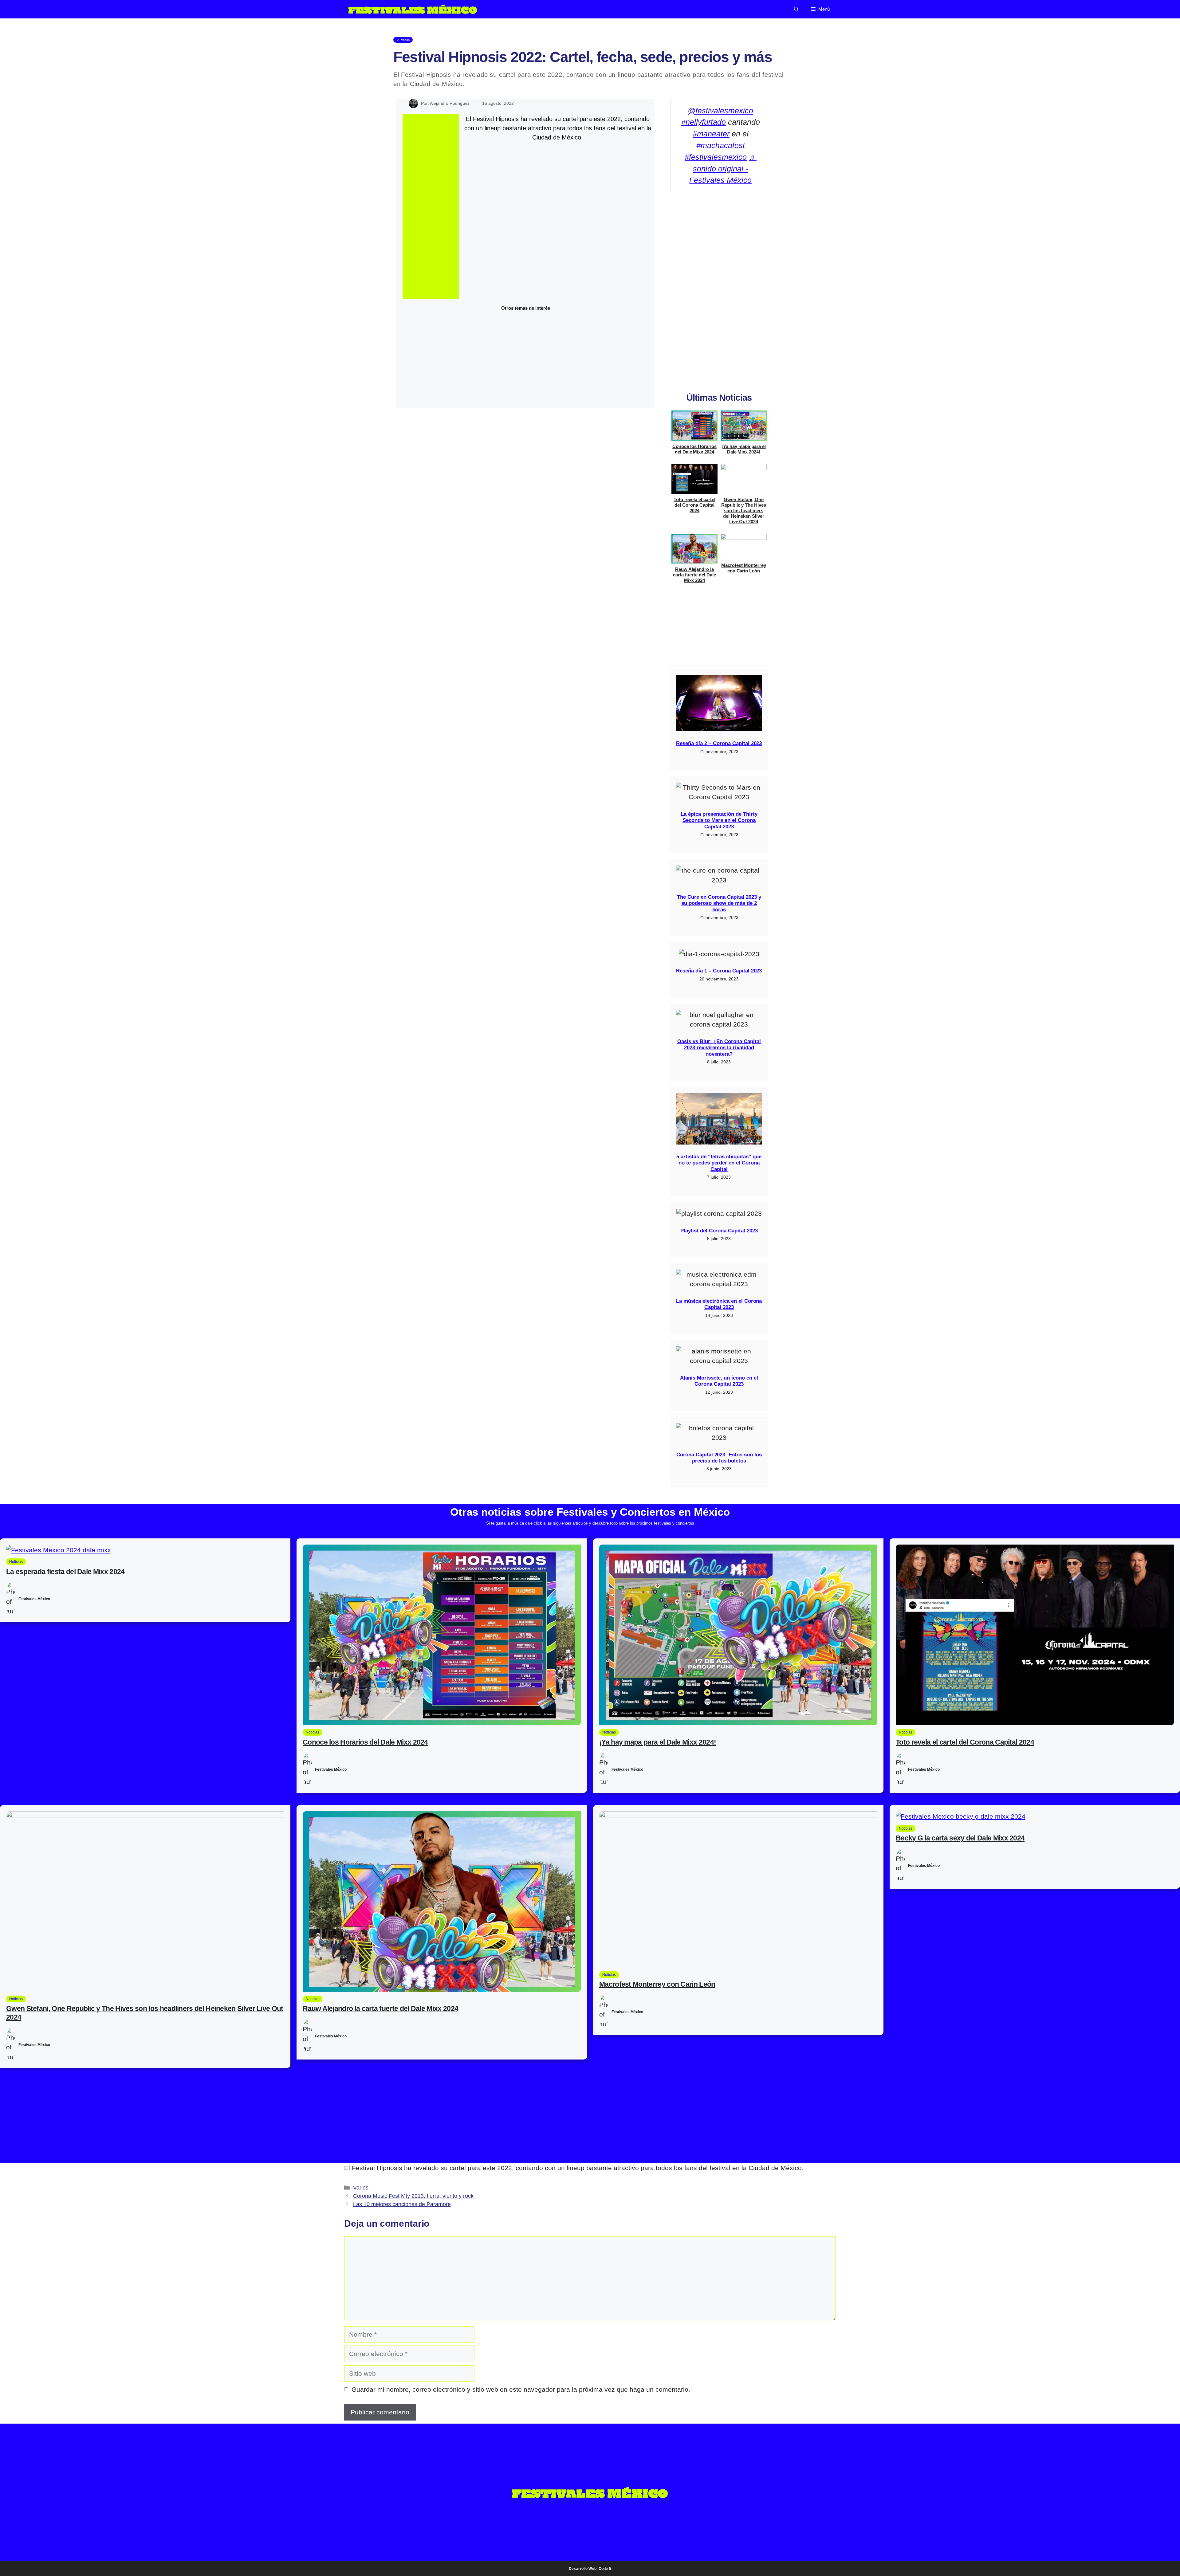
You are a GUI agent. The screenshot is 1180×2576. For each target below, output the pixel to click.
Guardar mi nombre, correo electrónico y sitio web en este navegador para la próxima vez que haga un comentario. (521, 2389)
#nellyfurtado (704, 122)
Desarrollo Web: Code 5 (590, 2569)
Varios (361, 2188)
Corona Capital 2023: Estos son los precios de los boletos (719, 1458)
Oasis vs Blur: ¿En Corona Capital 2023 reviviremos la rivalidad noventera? (719, 1048)
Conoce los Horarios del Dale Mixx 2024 (694, 449)
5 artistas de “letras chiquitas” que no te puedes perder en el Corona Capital (719, 1163)
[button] (796, 9)
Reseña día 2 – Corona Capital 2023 (719, 743)
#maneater (711, 134)
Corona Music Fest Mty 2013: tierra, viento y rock (413, 2196)
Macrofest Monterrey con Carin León (743, 568)
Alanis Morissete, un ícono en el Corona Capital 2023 (719, 1381)
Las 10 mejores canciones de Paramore (402, 2204)
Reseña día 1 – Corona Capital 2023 (719, 971)
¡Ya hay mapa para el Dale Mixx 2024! (743, 449)
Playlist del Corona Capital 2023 (719, 1231)
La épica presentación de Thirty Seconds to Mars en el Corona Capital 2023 (719, 820)
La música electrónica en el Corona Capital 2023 (719, 1304)
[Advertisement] (431, 206)
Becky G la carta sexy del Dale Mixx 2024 (960, 1838)
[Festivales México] (413, 9)
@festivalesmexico (720, 111)
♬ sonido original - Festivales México (723, 169)
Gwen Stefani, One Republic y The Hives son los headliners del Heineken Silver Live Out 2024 (744, 510)
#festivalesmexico (716, 157)
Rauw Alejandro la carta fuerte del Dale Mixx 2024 (694, 575)
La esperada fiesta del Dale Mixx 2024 (65, 1572)
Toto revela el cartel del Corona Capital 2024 (694, 505)
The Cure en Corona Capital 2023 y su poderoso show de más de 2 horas (719, 903)
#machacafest (721, 145)
